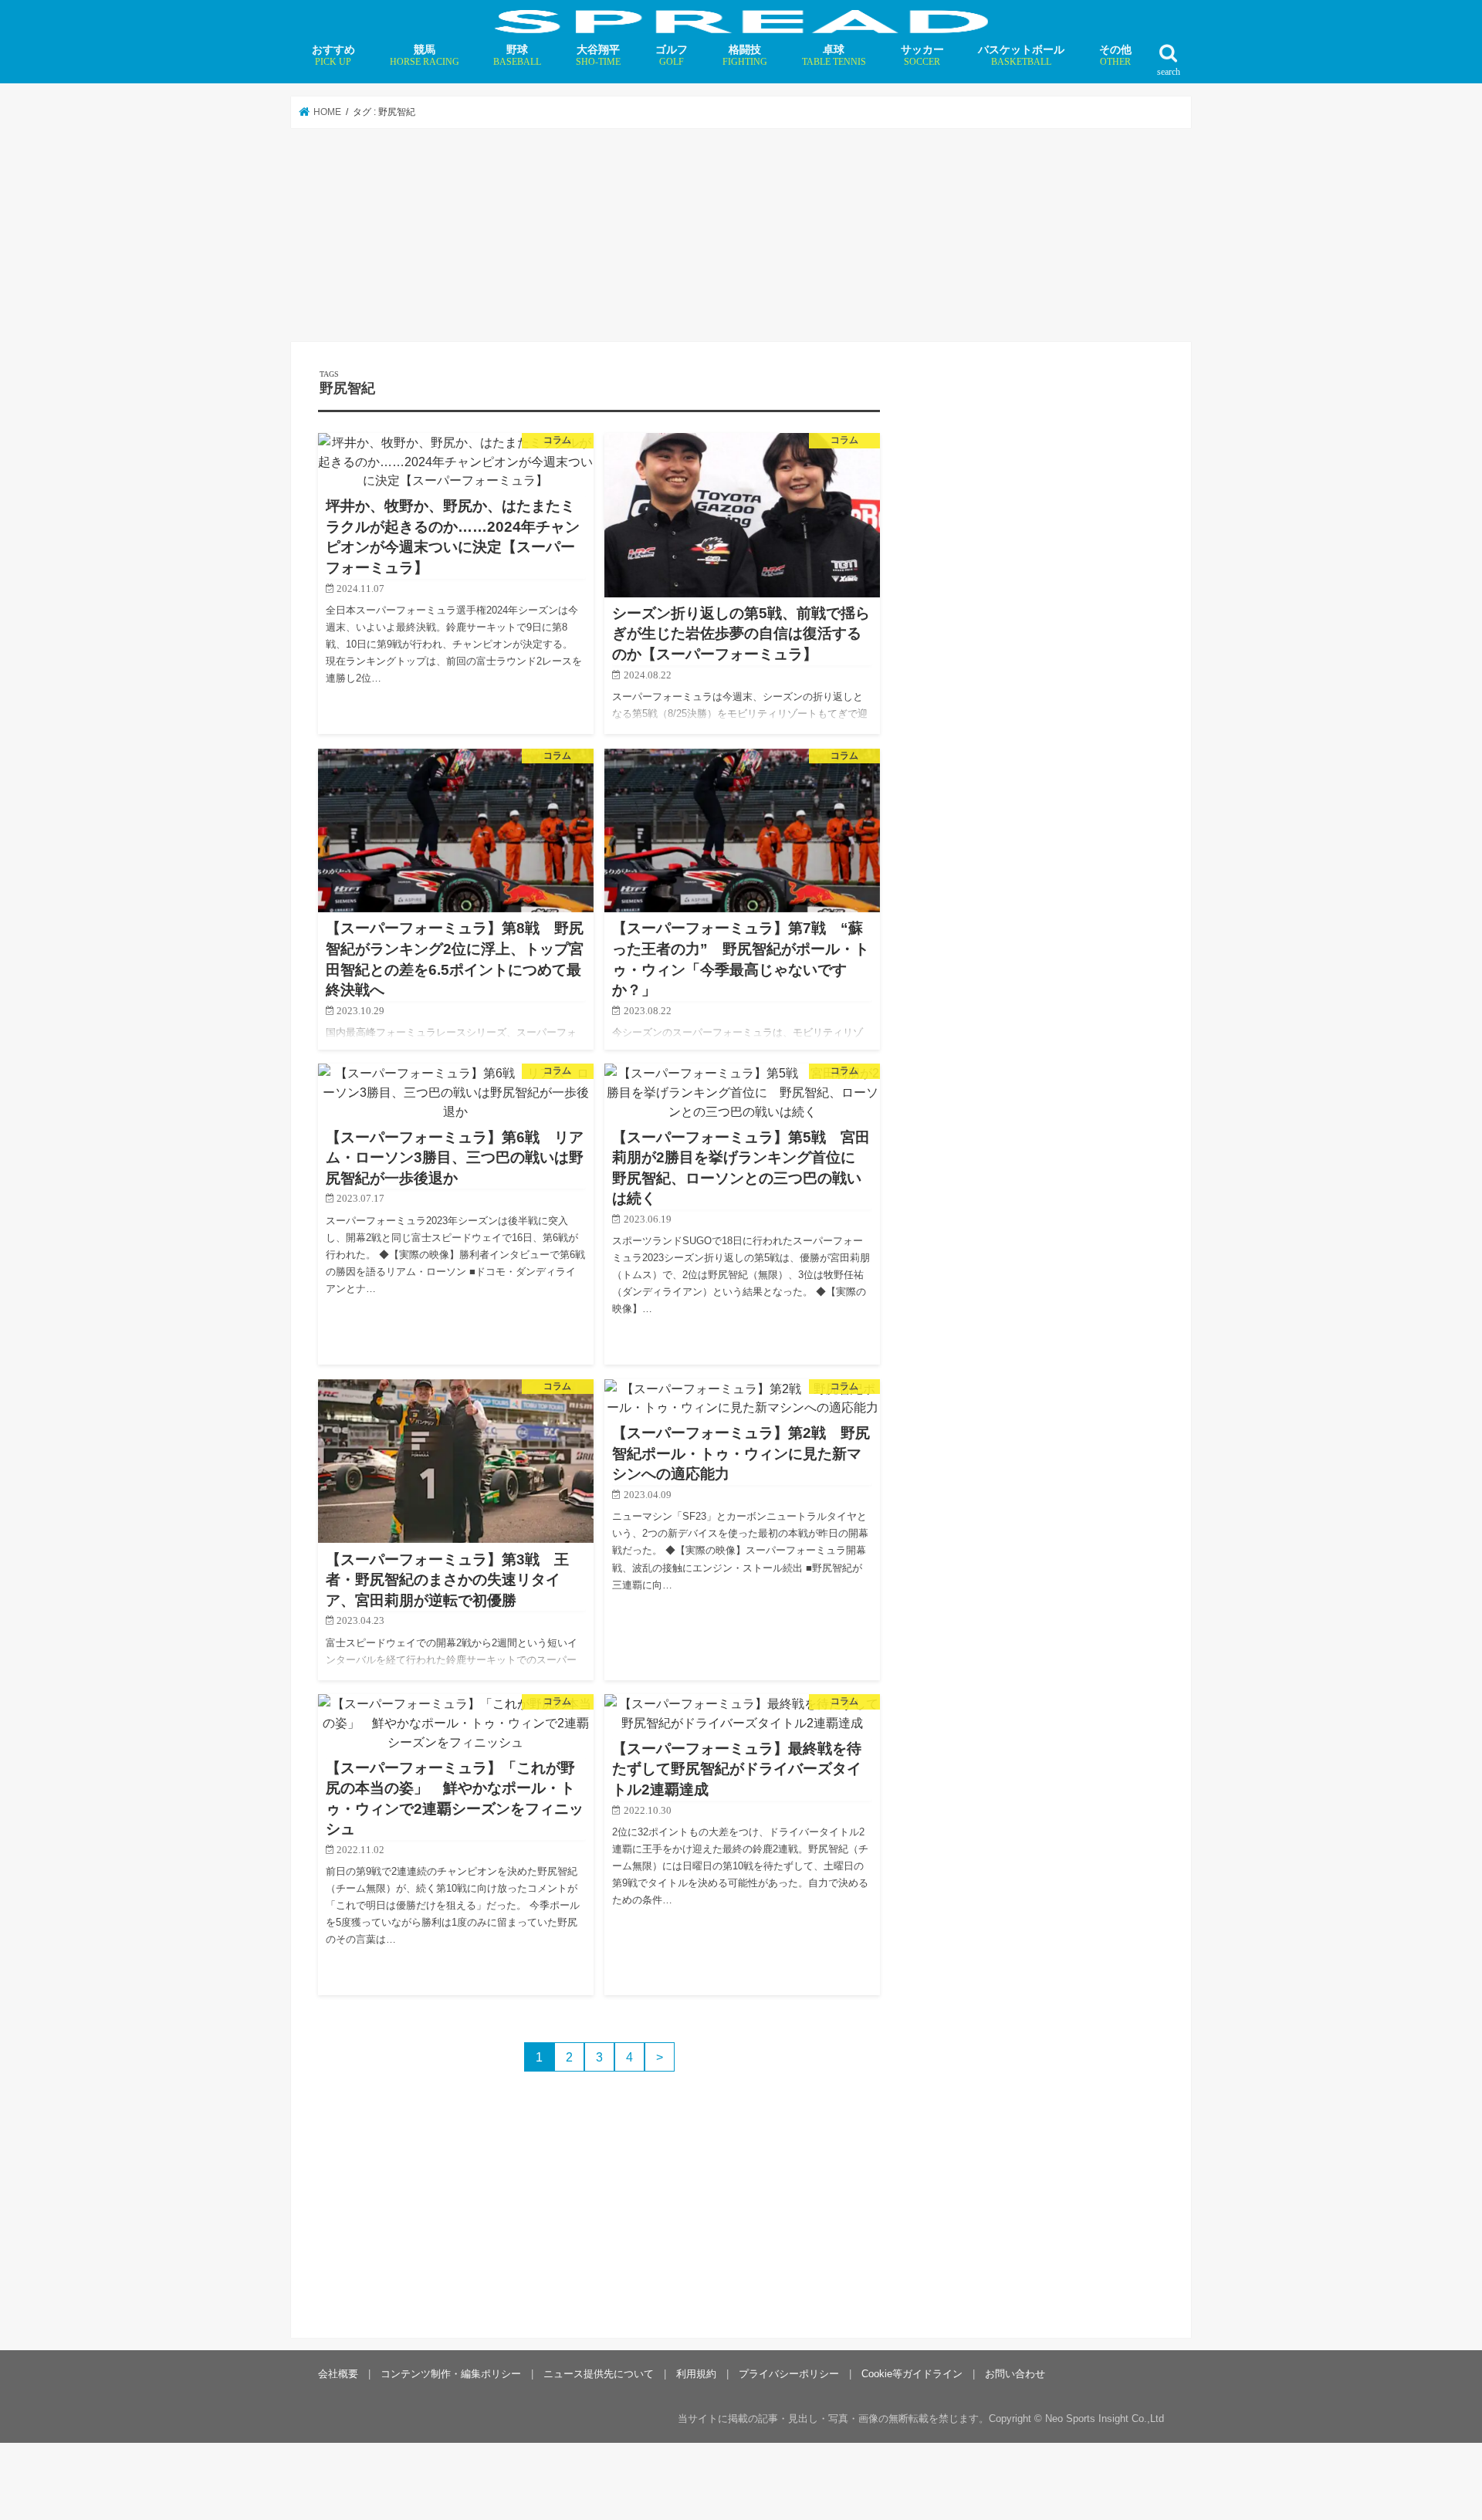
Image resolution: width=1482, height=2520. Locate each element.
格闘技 (745, 55)
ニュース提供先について (599, 2374)
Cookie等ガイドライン (912, 2374)
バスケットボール (1021, 55)
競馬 (425, 55)
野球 (517, 55)
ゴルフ (672, 55)
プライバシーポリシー (789, 2374)
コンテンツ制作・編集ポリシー (451, 2374)
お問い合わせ (1015, 2374)
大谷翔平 (598, 55)
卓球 (834, 55)
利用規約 (696, 2374)
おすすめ (333, 55)
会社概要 (338, 2374)
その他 (1115, 55)
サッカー (922, 55)
